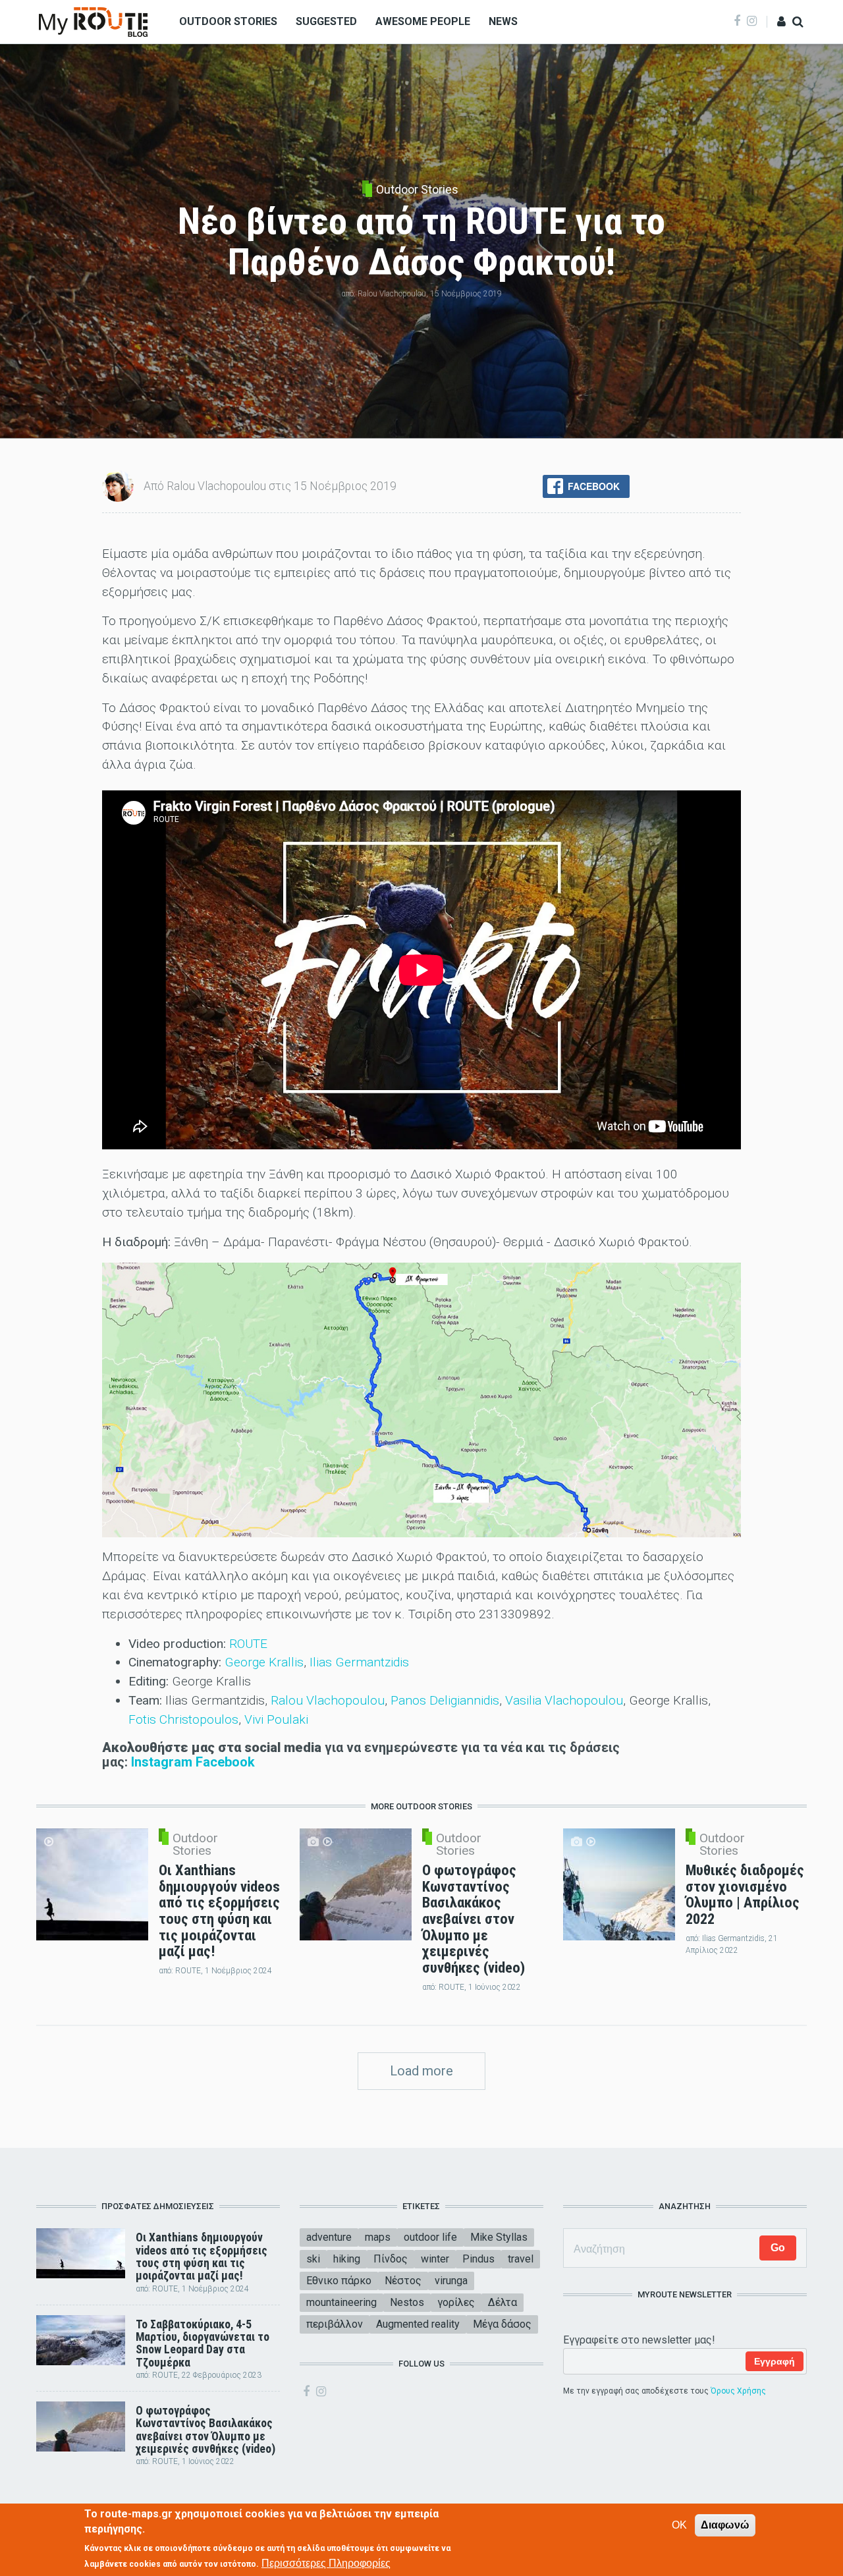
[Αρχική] (93, 21)
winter (435, 2259)
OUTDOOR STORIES (228, 21)
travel (521, 2259)
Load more (421, 2071)
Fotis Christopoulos (183, 1719)
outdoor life (430, 2237)
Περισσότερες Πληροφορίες (326, 2563)
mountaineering (341, 2302)
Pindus (478, 2259)
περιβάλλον (335, 2324)
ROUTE (248, 1644)
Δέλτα (503, 2302)
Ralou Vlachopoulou (326, 1700)
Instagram (162, 1762)
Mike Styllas (499, 2237)
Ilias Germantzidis (359, 1662)
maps (378, 2237)
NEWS (503, 21)
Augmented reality (418, 2324)
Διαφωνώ (725, 2525)
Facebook (225, 1762)
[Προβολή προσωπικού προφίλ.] (118, 485)
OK (679, 2525)
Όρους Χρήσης (738, 2391)
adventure (329, 2237)
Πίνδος (391, 2259)
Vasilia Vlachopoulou (564, 1700)
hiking (347, 2259)
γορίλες (456, 2302)
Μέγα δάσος (502, 2324)
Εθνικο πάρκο (339, 2281)
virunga (451, 2281)
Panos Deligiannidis (445, 1700)
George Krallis (264, 1662)
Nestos (407, 2302)
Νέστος (403, 2281)
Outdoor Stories (417, 190)
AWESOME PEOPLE (423, 21)
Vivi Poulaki (276, 1719)
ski (313, 2259)
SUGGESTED (326, 21)
